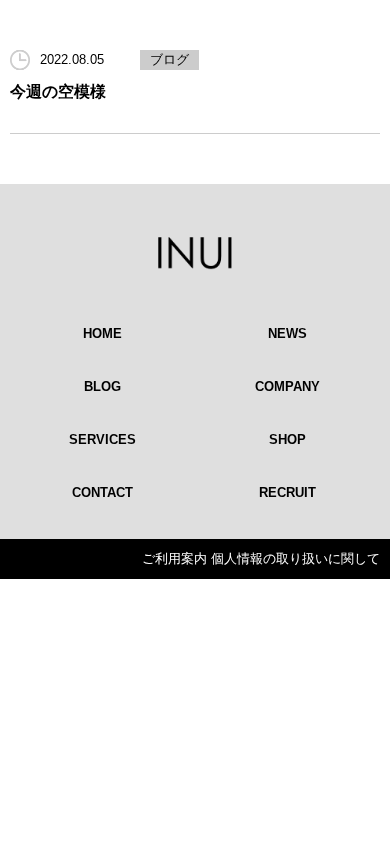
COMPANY (287, 386)
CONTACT (102, 492)
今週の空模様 (58, 91)
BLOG (102, 386)
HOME (102, 333)
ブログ (169, 59)
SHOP (287, 439)
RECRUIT (287, 492)
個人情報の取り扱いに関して (295, 558)
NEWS (287, 333)
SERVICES (102, 439)
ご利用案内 (174, 558)
